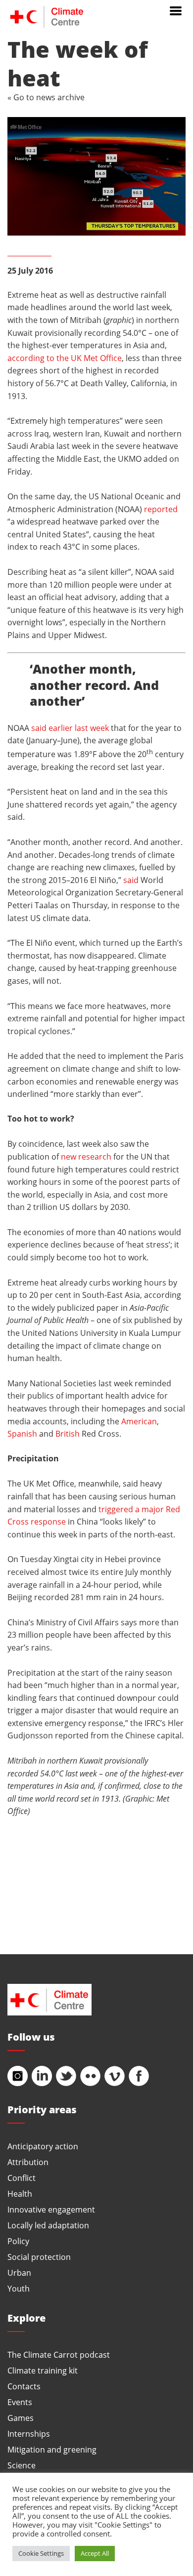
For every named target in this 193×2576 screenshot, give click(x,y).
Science (22, 2465)
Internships (29, 2434)
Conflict (22, 2178)
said (131, 880)
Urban (19, 2273)
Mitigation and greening (52, 2449)
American (139, 1421)
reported (161, 509)
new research (86, 1156)
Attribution (28, 2162)
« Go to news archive (46, 97)
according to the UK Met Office (65, 358)
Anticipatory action (43, 2146)
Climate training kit (43, 2370)
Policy (18, 2241)
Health (20, 2194)
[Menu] (176, 10)
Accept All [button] (95, 2553)
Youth (19, 2288)
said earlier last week (70, 728)
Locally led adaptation (48, 2225)
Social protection (39, 2257)
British (68, 1433)
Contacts (24, 2386)
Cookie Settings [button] (41, 2553)
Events (20, 2402)
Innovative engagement (51, 2209)
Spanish (22, 1433)
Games (21, 2418)
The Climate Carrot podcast (59, 2355)
